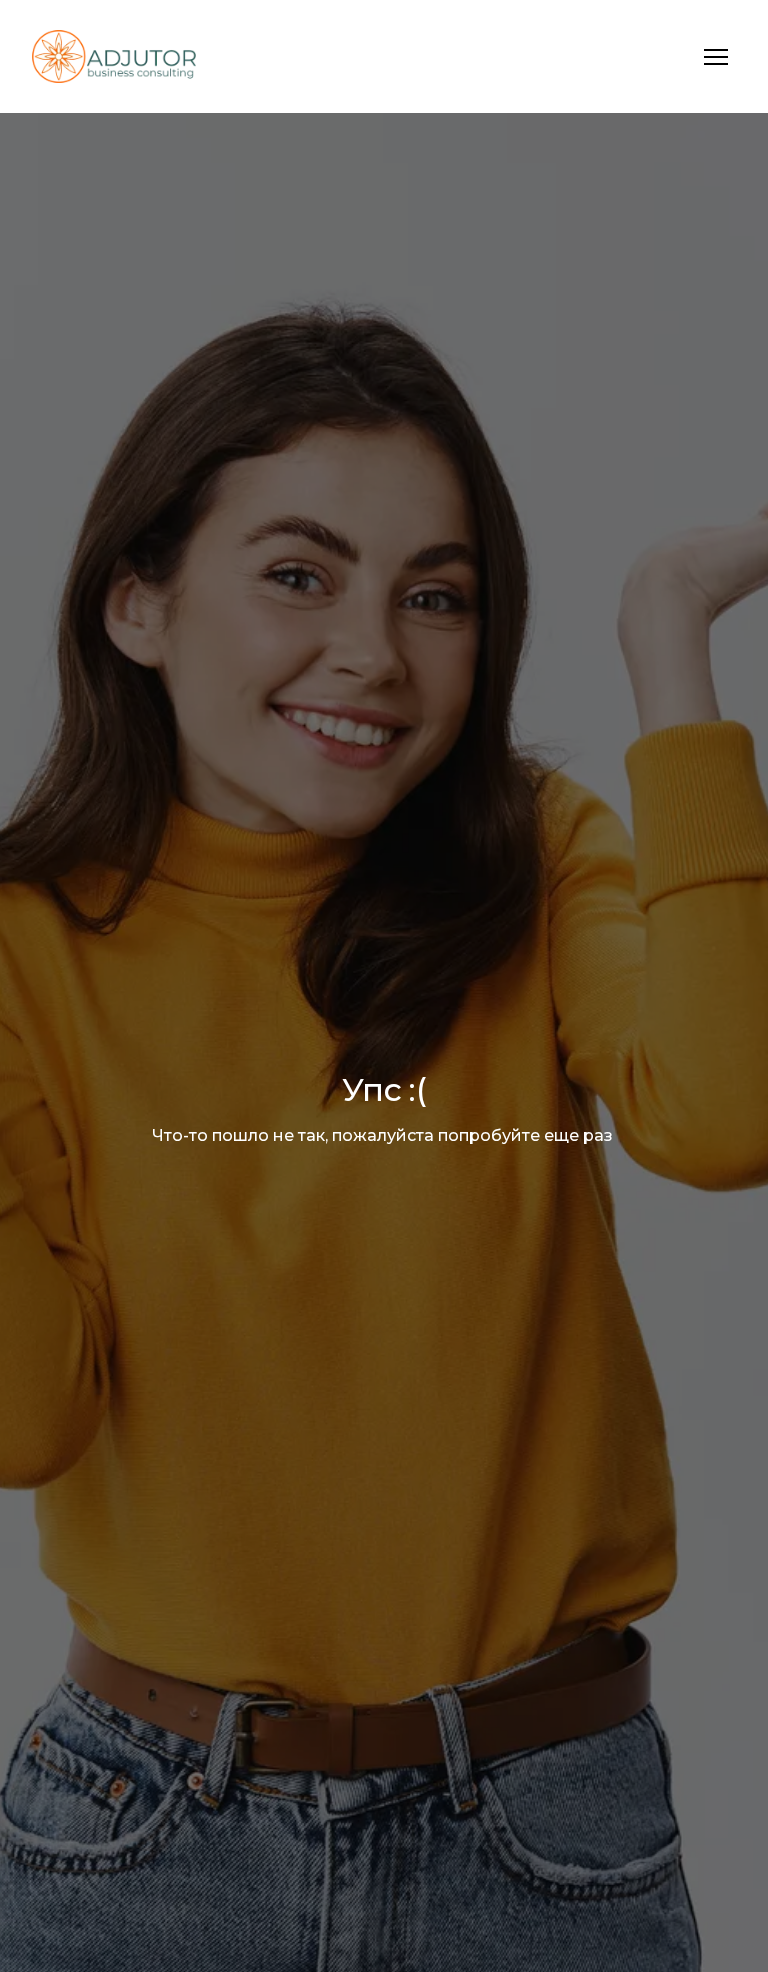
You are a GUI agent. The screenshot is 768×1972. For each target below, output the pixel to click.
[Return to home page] (114, 56)
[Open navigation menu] (716, 57)
